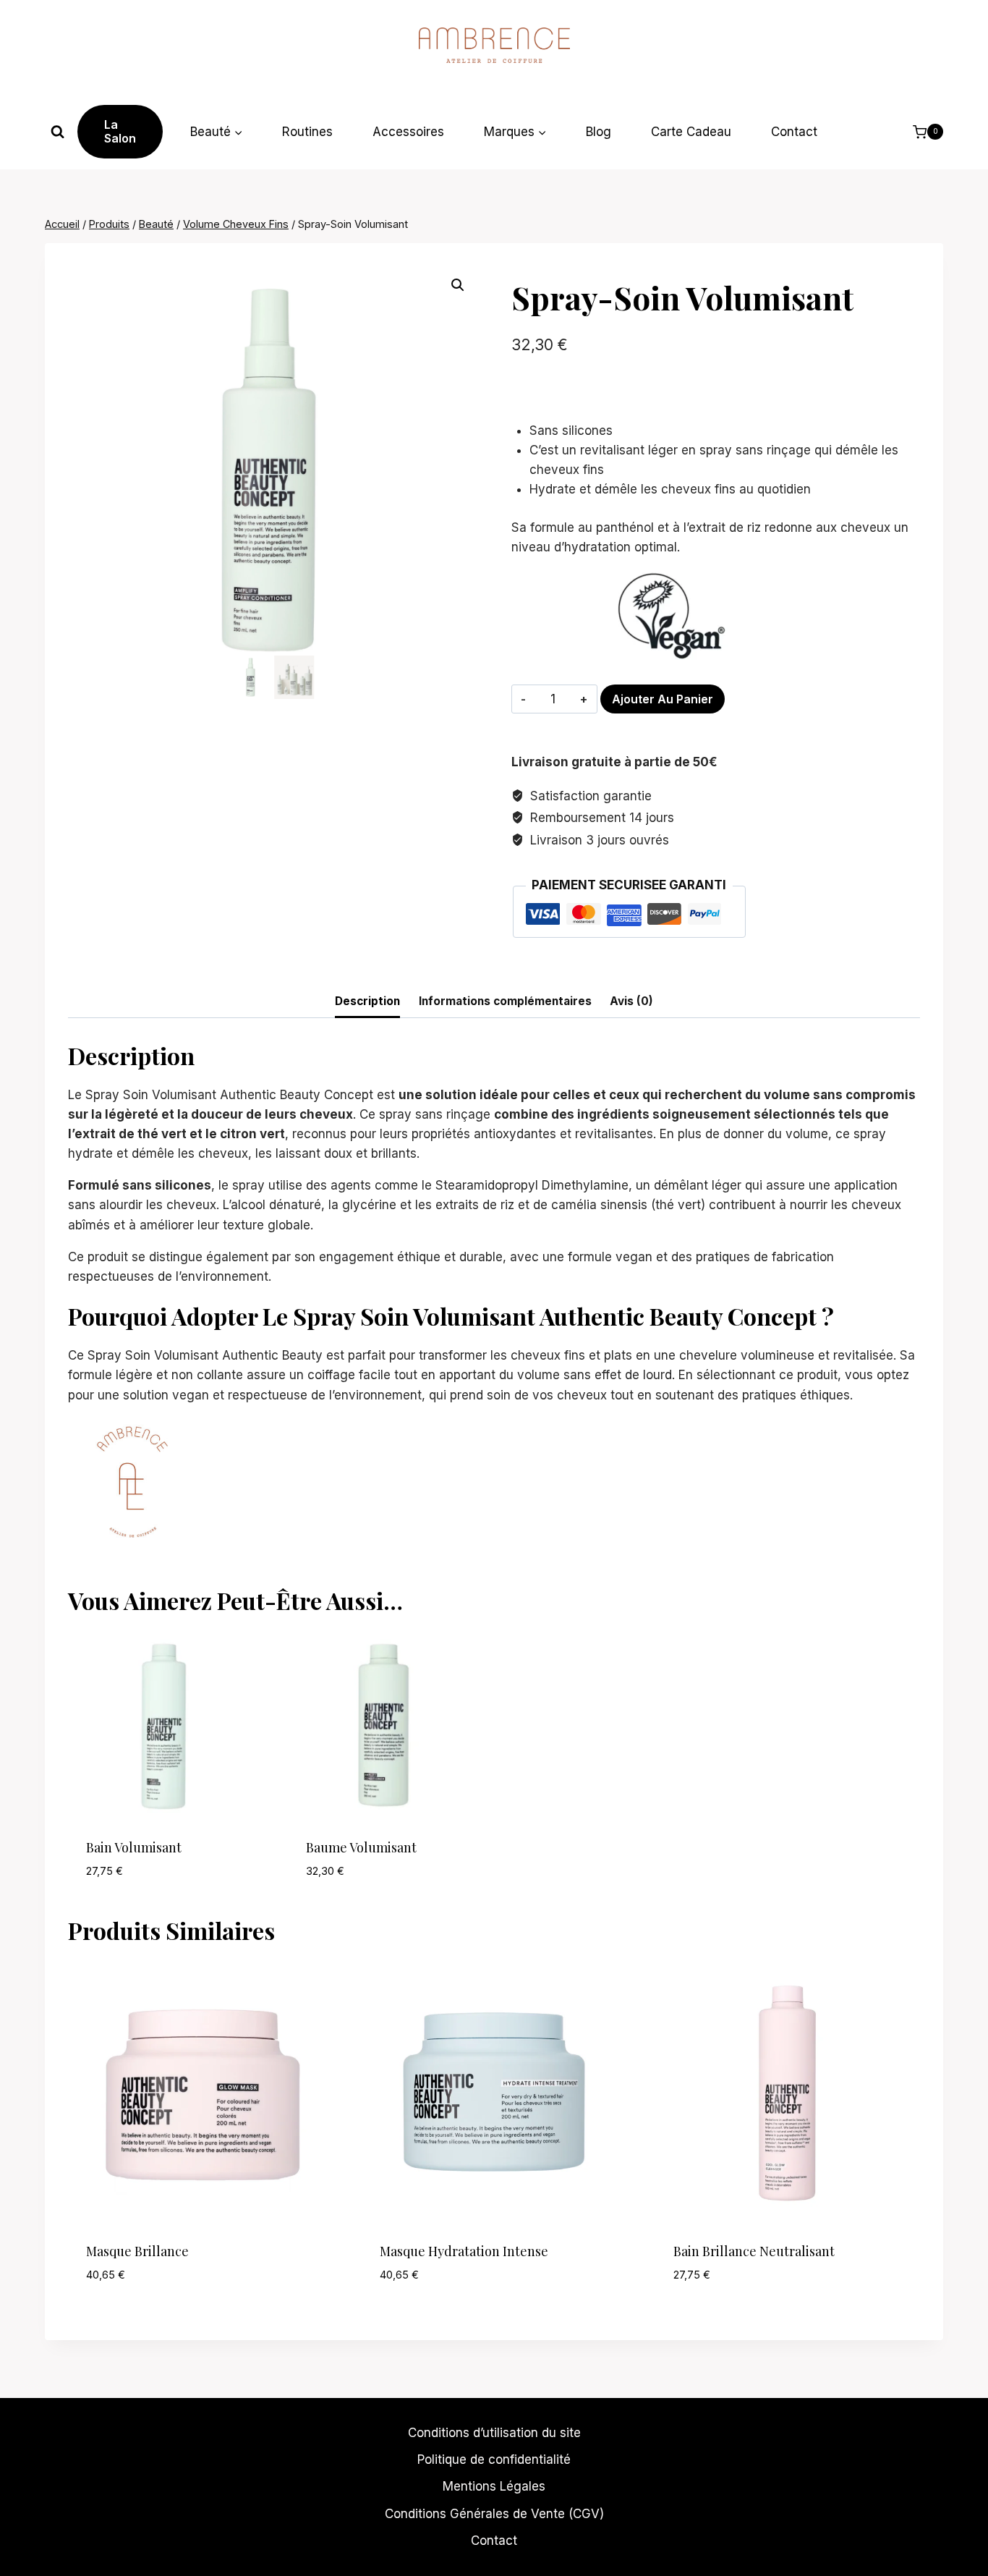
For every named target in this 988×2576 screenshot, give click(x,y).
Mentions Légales (494, 2486)
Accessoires (408, 132)
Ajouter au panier (663, 699)
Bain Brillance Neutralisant (754, 2251)
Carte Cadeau (691, 132)
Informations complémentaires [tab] (505, 1001)
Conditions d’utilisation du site (494, 2433)
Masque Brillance (137, 2251)
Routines (307, 132)
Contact (794, 132)
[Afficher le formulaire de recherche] (58, 132)
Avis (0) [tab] (631, 1001)
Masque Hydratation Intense (464, 2251)
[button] (458, 285)
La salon (120, 131)
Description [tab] (367, 1001)
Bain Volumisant (134, 1847)
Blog (599, 132)
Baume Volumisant (361, 1847)
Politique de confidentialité (494, 2460)
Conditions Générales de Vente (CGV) (494, 2514)
